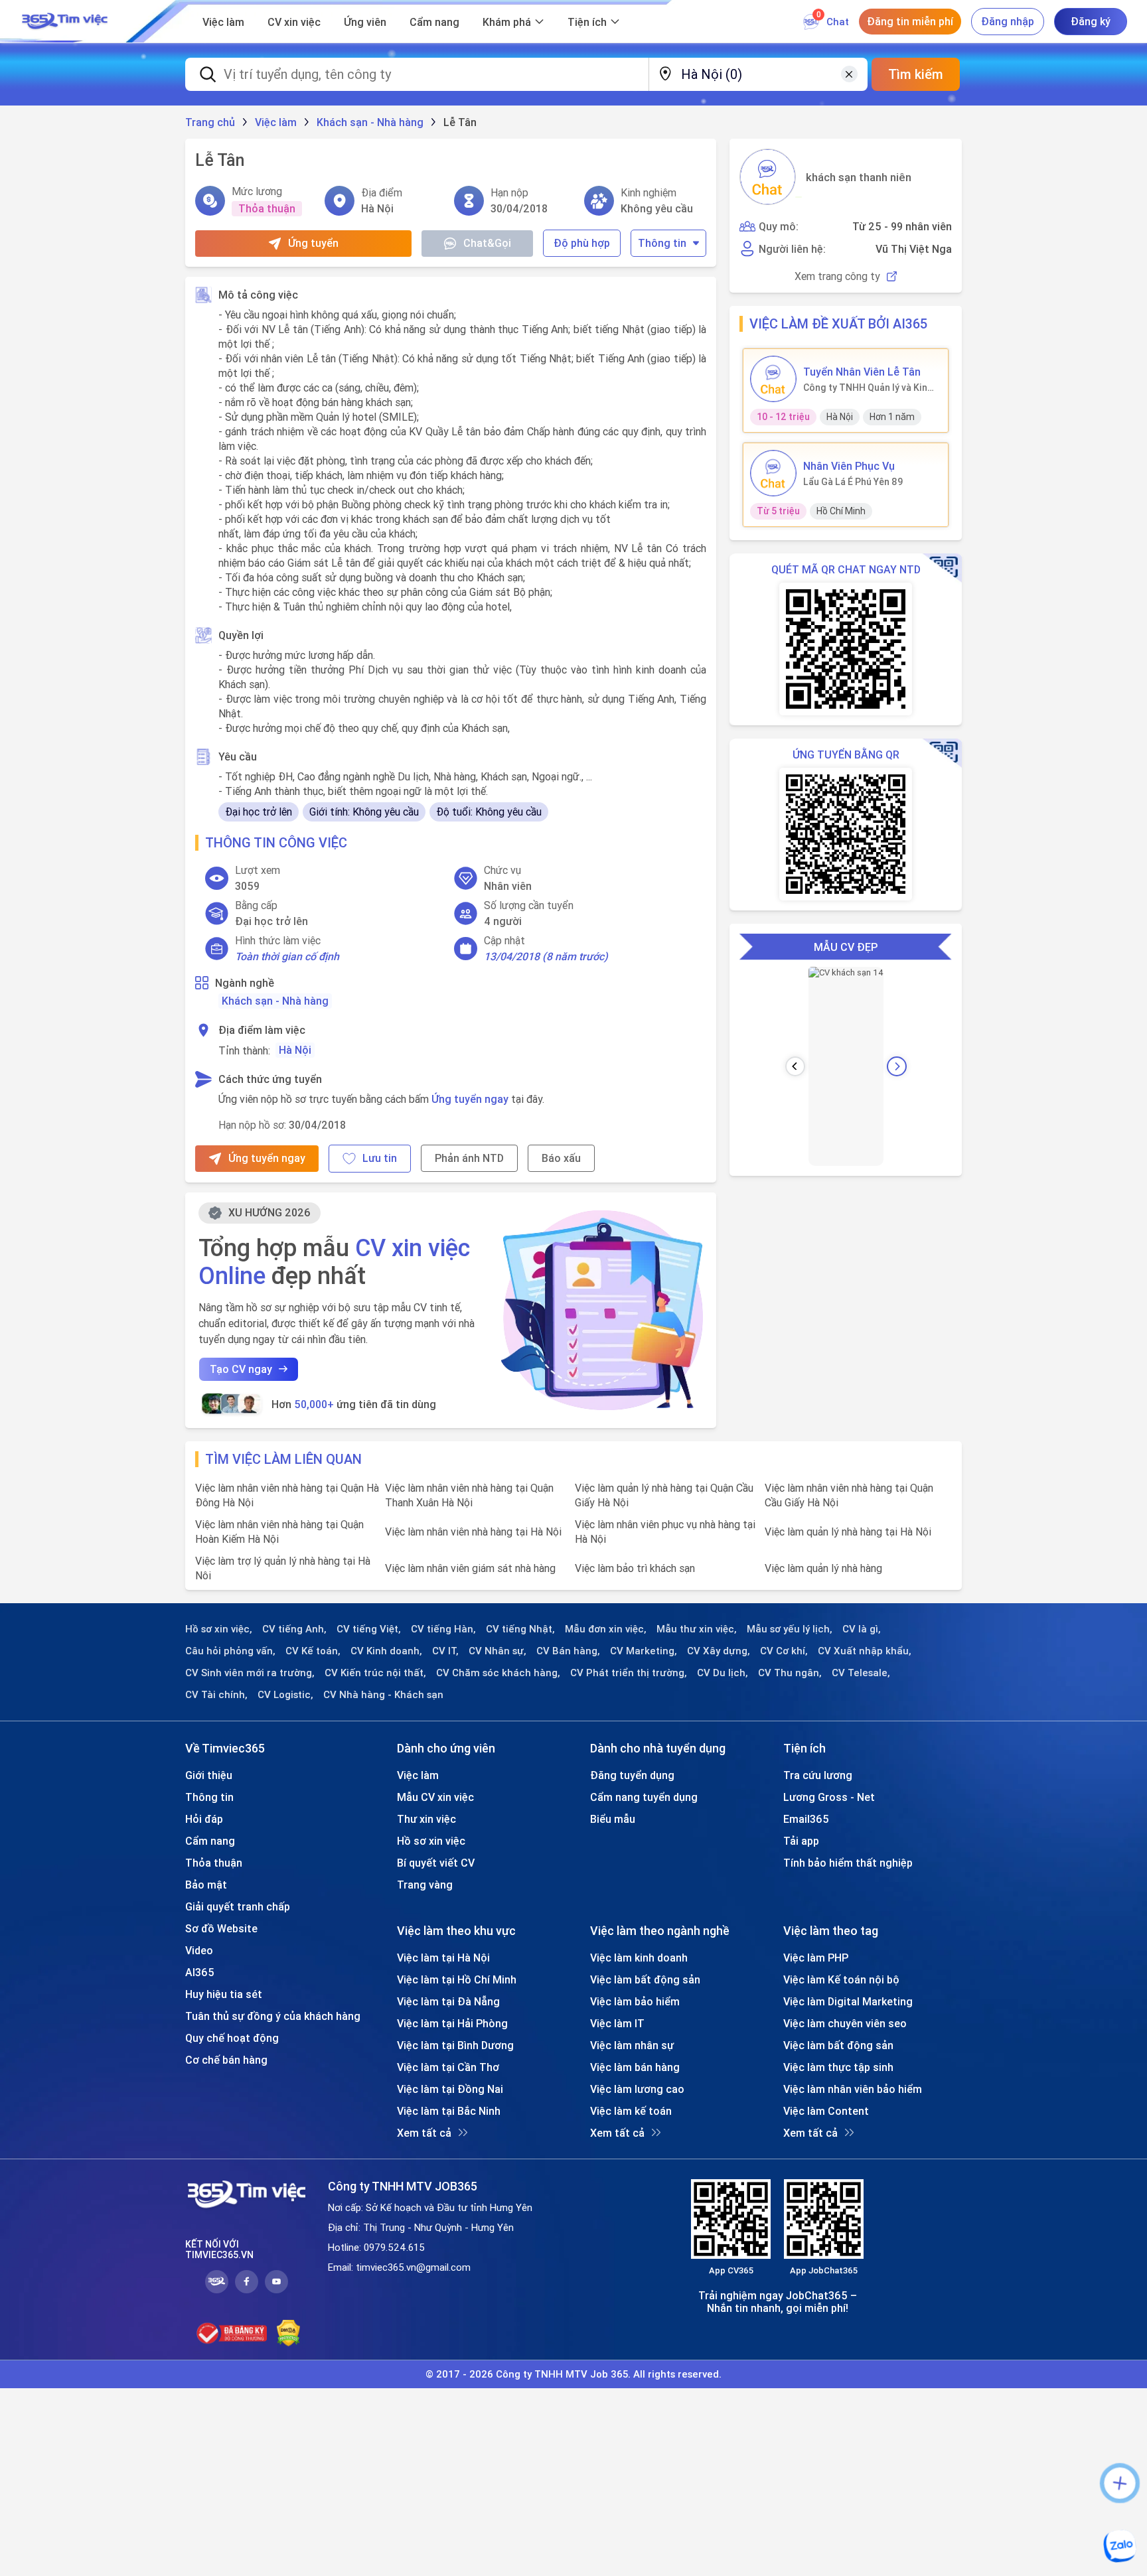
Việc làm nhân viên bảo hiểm (853, 2089)
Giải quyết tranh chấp (238, 1906)
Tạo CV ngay (241, 1369)
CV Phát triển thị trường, (629, 1673)
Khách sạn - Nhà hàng (275, 1001)
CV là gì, (862, 1629)
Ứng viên (365, 22)
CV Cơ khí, (784, 1651)
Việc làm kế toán (631, 2111)
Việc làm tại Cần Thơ (448, 2067)
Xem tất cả (424, 2133)
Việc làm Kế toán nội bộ (841, 1979)
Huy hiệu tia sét (224, 1994)
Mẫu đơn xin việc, (606, 1629)
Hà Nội (295, 1050)
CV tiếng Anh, (294, 1629)
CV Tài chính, (216, 1695)
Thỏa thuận (214, 1863)
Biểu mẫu (613, 1819)
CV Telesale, (861, 1673)
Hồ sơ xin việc (431, 1841)
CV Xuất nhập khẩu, (865, 1651)
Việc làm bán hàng (635, 2067)
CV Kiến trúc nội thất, (375, 1673)
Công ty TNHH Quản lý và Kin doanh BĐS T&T (865, 388)
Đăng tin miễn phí (910, 21)
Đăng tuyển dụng (632, 1775)
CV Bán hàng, (568, 1651)
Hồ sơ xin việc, (219, 1629)
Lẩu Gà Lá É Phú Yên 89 (853, 482)
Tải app (801, 1841)
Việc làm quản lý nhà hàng (823, 1568)
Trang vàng (425, 1885)
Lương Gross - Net (829, 1797)
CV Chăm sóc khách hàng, (498, 1673)
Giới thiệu (209, 1775)
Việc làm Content (826, 2111)
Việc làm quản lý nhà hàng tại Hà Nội (848, 1532)
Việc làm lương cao (637, 2089)
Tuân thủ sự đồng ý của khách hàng (273, 2016)
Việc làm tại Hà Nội (443, 1958)
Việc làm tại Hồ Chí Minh (457, 1979)
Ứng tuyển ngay (470, 1099)
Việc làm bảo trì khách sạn (635, 1568)
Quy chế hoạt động (232, 2038)
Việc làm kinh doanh (639, 1958)
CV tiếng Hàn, (443, 1629)
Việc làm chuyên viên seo (845, 2023)
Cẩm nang (434, 22)
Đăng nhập (1008, 21)
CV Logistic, (285, 1695)
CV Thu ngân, (790, 1673)
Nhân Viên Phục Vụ (849, 466)
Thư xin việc (426, 1819)
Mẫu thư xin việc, (697, 1629)
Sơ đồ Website (221, 1928)
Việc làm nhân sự (632, 2045)
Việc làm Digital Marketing (848, 2001)
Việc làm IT (617, 2023)
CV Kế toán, (313, 1651)
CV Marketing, (644, 1651)
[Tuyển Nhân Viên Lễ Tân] (773, 379)
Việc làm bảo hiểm (635, 2001)
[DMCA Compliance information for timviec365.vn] (288, 2333)
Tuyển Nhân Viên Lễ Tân (862, 372)
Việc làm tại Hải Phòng (452, 2023)
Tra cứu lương (818, 1775)
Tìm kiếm (916, 74)
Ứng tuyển (313, 243)
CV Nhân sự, (497, 1651)
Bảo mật (206, 1885)
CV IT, (445, 1651)
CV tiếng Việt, (369, 1629)
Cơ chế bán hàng (226, 2060)
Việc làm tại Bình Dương (455, 2045)
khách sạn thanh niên (859, 177)
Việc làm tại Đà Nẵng (448, 2001)
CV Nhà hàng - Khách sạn (383, 1695)
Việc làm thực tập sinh (838, 2067)
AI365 (200, 1972)
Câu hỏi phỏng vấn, (230, 1651)
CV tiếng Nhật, (520, 1629)
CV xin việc (294, 22)
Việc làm (223, 22)
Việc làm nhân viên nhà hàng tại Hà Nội (473, 1532)
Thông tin (662, 243)
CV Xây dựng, (719, 1651)
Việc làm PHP (816, 1958)
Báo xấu (561, 1158)
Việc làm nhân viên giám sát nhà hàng (470, 1568)
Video (199, 1950)
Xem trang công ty (837, 276)
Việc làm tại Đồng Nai (450, 2089)
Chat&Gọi (487, 243)
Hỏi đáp (204, 1819)
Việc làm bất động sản (645, 1979)
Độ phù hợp (582, 243)
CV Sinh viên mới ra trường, (250, 1673)
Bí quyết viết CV (436, 1863)
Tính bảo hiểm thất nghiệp (848, 1863)
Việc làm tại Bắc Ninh (449, 2111)
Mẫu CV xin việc (435, 1797)
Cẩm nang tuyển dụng (644, 1797)
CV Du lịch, (723, 1673)
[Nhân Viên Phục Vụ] (773, 473)
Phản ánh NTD (469, 1158)
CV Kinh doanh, (386, 1651)
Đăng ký (1091, 21)
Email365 (806, 1819)
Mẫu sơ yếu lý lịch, (790, 1629)
